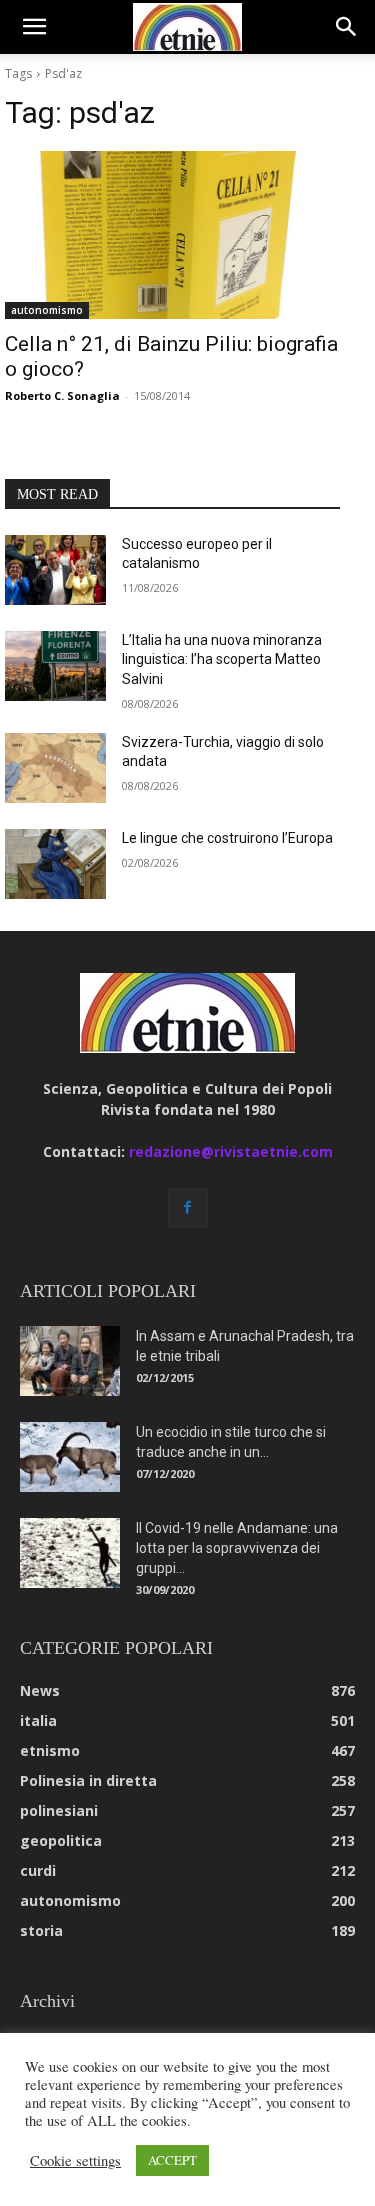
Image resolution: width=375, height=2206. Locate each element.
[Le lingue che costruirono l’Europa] (55, 864)
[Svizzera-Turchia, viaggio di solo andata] (55, 768)
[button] (34, 27)
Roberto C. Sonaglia (62, 395)
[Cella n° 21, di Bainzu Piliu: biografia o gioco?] (172, 235)
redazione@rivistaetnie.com (231, 1151)
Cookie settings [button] (75, 2161)
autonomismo (47, 310)
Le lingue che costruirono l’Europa (227, 838)
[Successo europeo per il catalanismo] (55, 570)
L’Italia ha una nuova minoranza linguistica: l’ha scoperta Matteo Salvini (222, 659)
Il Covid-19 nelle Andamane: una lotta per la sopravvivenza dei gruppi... (237, 1548)
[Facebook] (188, 1208)
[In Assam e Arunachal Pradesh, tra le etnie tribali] (70, 1361)
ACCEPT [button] (172, 2160)
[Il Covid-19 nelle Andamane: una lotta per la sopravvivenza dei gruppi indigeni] (70, 1553)
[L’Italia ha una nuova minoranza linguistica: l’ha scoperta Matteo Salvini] (55, 666)
